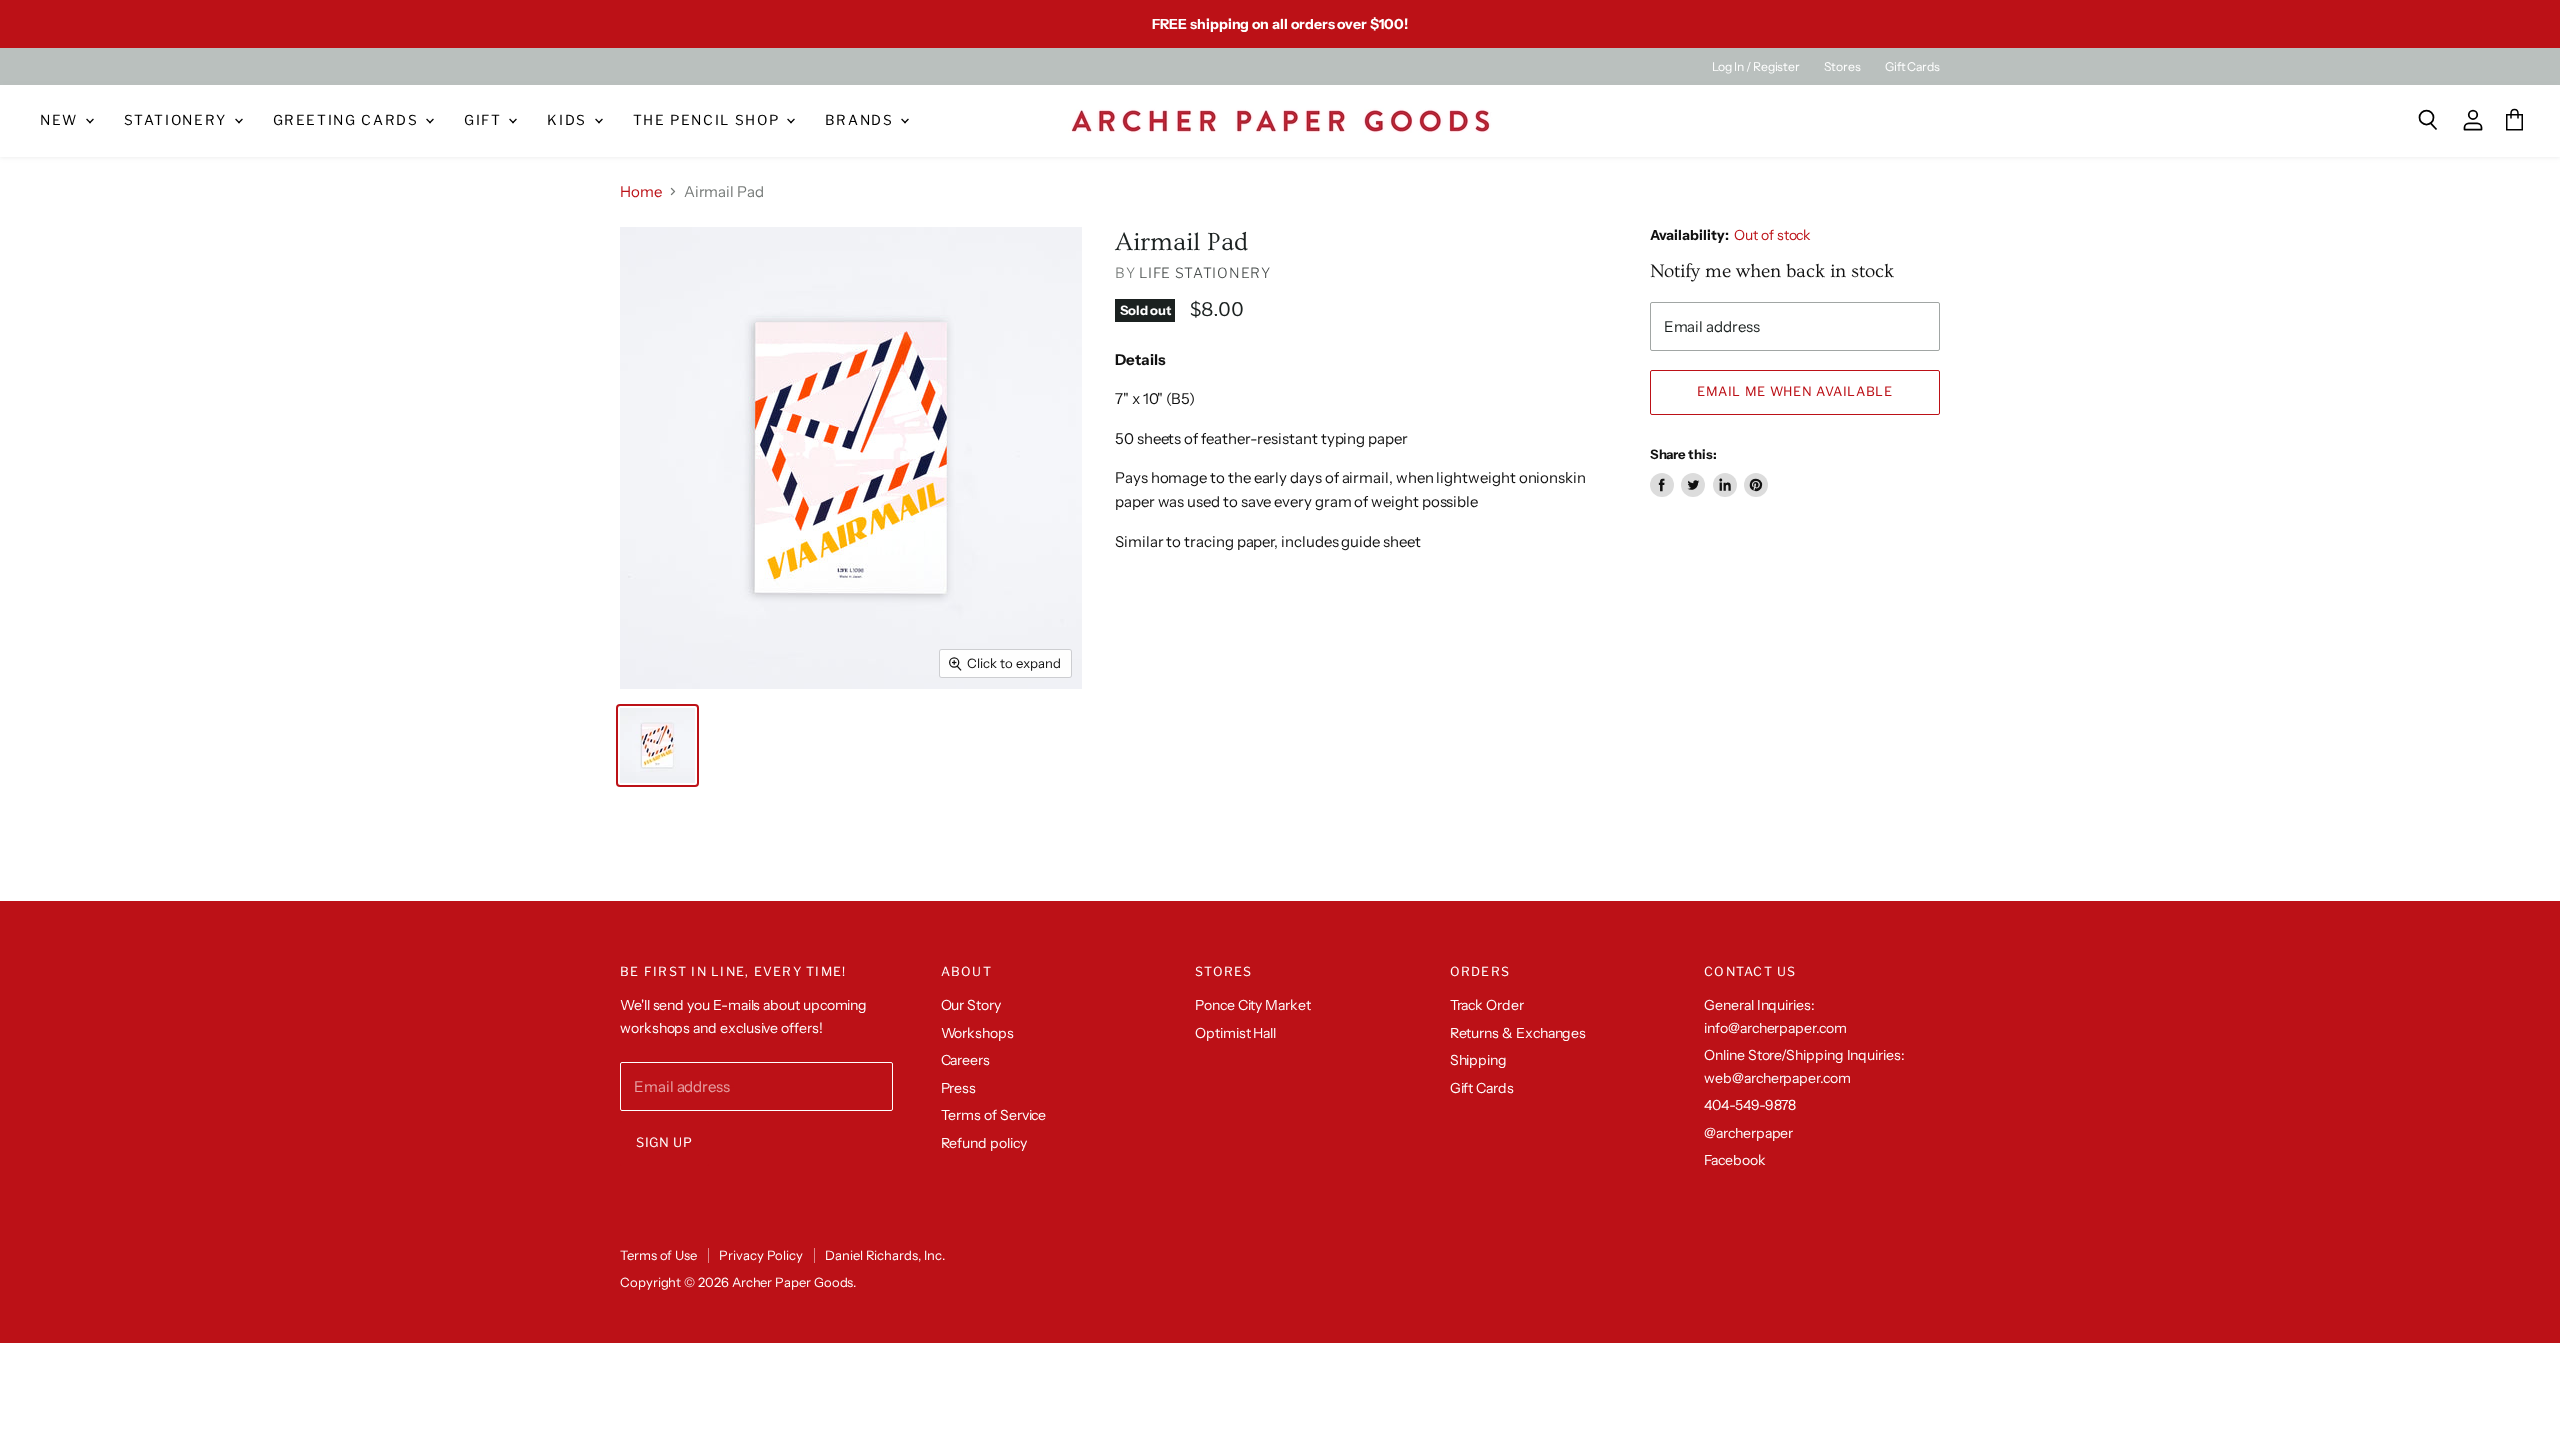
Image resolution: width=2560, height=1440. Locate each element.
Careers (965, 1060)
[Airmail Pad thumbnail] (657, 745)
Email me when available (1795, 391)
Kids (569, 120)
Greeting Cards (348, 120)
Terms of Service (994, 1115)
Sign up (664, 1142)
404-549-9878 (1750, 1105)
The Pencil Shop (708, 120)
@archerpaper (1748, 1133)
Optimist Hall (1235, 1033)
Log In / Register (1756, 67)
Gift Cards (1912, 67)
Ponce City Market (1253, 1005)
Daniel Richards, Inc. (884, 1255)
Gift (485, 120)
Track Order (1487, 1005)
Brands (862, 120)
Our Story (971, 1005)
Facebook (1734, 1160)
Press (959, 1088)
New (61, 120)
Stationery (178, 120)
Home (641, 191)
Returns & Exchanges (1518, 1033)
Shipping (1478, 1060)
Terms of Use (658, 1255)
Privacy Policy (761, 1255)
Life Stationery (1205, 272)
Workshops (977, 1033)
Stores (1842, 67)
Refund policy (984, 1143)
